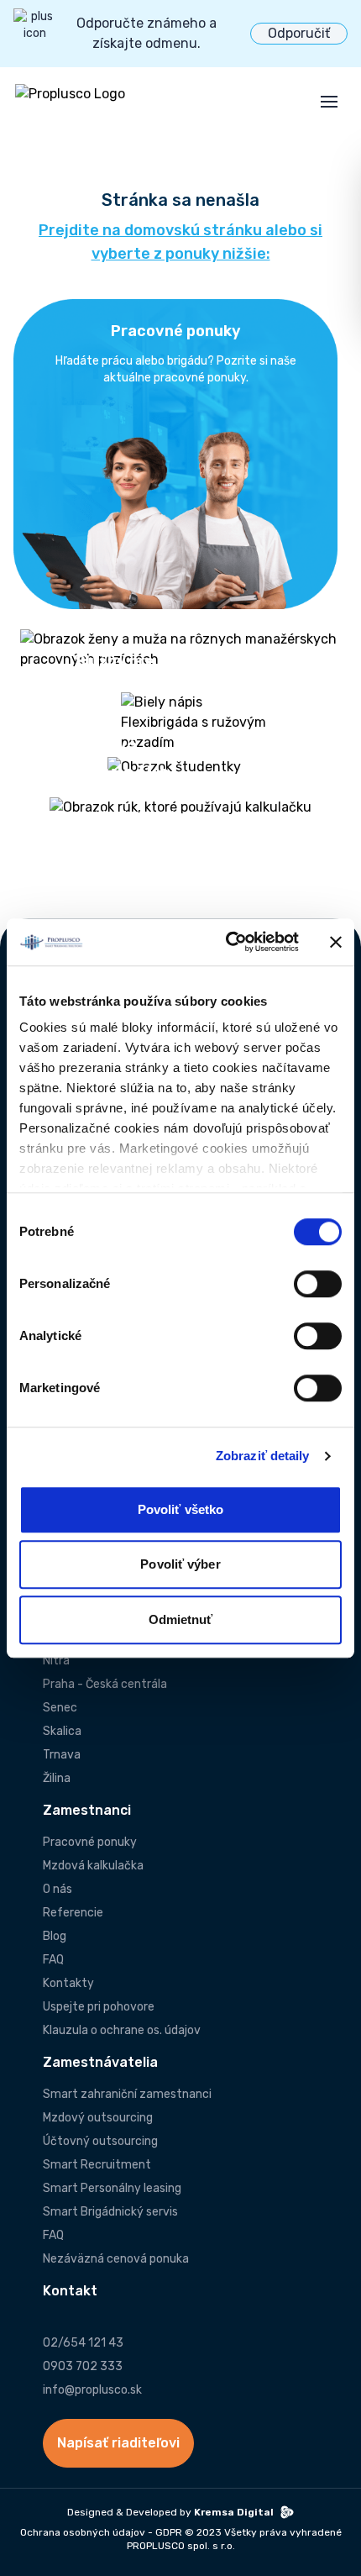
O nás (58, 1889)
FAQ (53, 1960)
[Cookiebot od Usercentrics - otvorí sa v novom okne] (227, 942)
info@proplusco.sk (92, 2390)
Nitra (56, 1661)
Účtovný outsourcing (100, 2141)
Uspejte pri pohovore (99, 2007)
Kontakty (68, 1983)
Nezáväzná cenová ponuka (116, 2259)
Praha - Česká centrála (105, 1684)
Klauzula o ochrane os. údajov (122, 2030)
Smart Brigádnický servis (110, 2212)
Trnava (62, 1755)
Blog (55, 1936)
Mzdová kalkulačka (93, 1866)
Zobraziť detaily (263, 1456)
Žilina (57, 1778)
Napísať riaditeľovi (118, 2443)
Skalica (62, 1731)
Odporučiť (299, 33)
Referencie (73, 1913)
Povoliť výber (180, 1564)
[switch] (318, 1284)
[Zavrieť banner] (336, 942)
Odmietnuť (181, 1619)
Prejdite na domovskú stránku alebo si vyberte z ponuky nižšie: (180, 242)
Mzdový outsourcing (98, 2118)
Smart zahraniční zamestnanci (127, 2094)
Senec (60, 1708)
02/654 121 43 (83, 2343)
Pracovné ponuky (90, 1842)
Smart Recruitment (97, 2165)
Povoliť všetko (180, 1509)
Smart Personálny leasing (112, 2188)
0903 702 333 (83, 2366)
